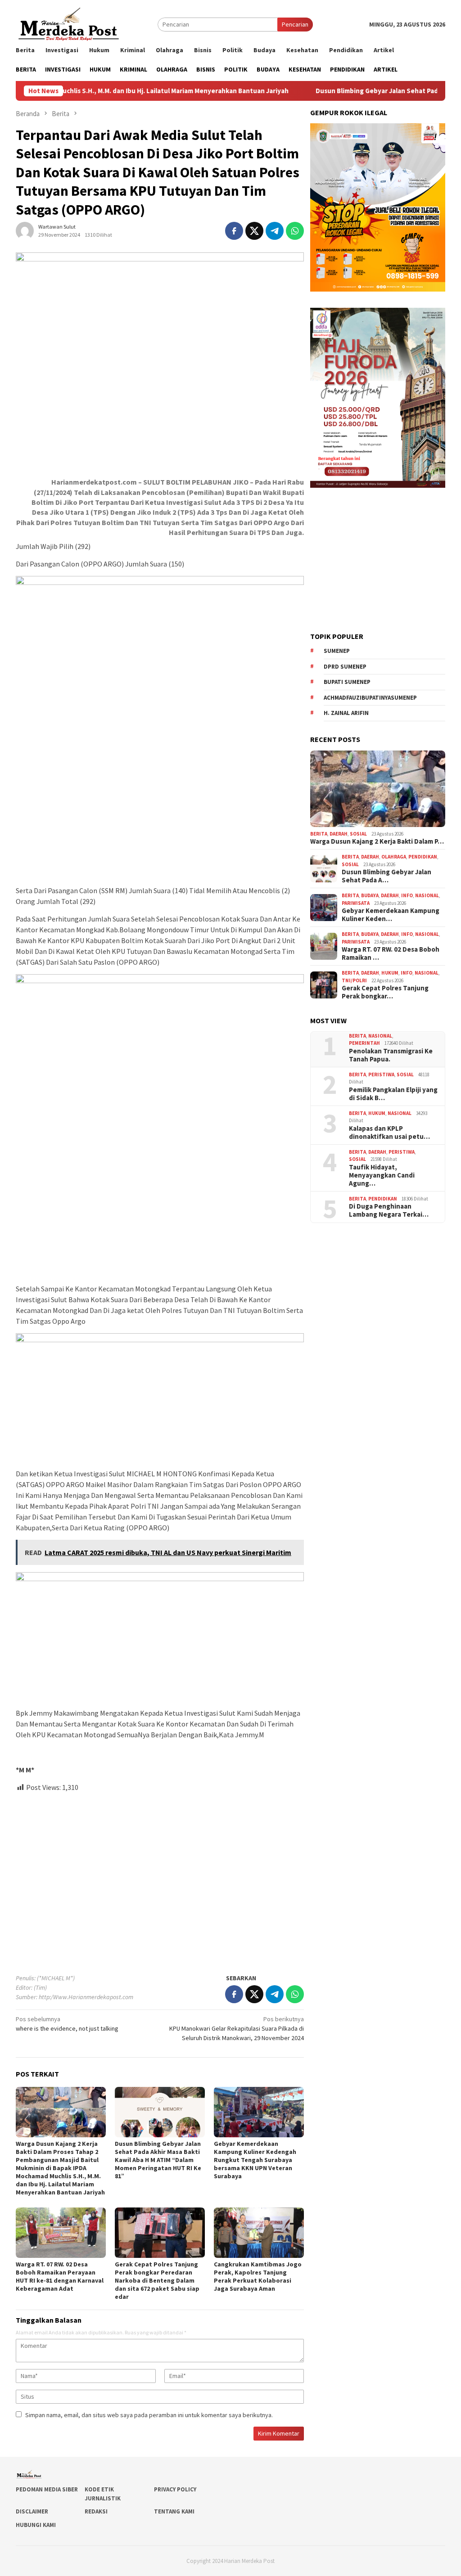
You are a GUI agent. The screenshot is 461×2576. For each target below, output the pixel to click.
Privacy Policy (175, 2489)
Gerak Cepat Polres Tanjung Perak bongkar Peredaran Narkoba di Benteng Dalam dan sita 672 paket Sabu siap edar (157, 2280)
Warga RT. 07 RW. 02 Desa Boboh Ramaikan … (391, 953)
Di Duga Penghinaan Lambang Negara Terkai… (389, 1210)
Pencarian (295, 24)
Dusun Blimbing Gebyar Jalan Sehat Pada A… (386, 876)
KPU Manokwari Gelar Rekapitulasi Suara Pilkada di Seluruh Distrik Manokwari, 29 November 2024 (237, 2028)
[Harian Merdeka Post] (69, 23)
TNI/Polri (354, 980)
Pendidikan (423, 857)
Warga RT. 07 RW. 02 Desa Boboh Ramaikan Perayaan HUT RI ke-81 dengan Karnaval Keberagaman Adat (60, 2276)
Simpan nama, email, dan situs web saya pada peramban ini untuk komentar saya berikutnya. (149, 2415)
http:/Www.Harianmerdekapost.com (86, 1997)
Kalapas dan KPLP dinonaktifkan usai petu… (389, 1133)
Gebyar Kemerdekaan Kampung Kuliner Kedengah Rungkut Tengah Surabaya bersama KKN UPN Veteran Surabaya (255, 2160)
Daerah (339, 834)
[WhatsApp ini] (295, 231)
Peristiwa (381, 1074)
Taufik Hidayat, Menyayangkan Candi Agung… (382, 1175)
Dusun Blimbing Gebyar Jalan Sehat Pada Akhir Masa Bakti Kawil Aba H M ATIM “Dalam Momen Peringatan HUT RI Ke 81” (158, 2160)
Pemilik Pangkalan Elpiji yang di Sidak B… (393, 1094)
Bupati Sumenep (347, 682)
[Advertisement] (160, 1879)
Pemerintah (364, 1043)
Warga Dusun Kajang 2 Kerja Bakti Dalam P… (377, 841)
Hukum (390, 973)
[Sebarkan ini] (234, 231)
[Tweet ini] (254, 231)
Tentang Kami (174, 2511)
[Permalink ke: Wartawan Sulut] (25, 230)
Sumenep (337, 651)
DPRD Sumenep (345, 667)
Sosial (358, 834)
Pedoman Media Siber (47, 2489)
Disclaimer (32, 2511)
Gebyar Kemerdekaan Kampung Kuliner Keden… (391, 915)
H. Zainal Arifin (346, 713)
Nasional (427, 895)
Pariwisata (356, 903)
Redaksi (96, 2511)
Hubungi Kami (36, 2525)
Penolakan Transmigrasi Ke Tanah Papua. (391, 1055)
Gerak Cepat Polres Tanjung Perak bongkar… (385, 992)
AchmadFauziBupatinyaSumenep (370, 698)
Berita (319, 834)
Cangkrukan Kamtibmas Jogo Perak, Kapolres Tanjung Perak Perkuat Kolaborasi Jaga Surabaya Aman (258, 2276)
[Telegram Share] (275, 231)
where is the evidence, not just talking (67, 2024)
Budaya (370, 895)
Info (407, 895)
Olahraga (394, 857)
